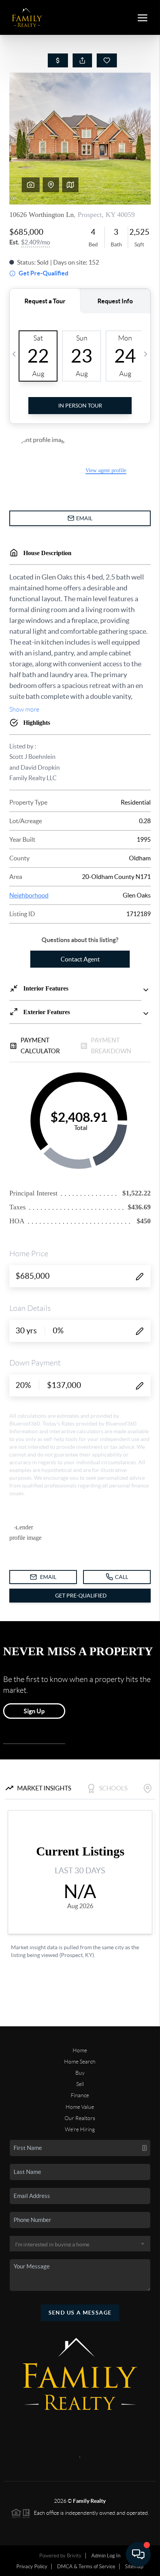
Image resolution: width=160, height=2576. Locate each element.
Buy (80, 2073)
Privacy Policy (32, 2567)
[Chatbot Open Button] (138, 2554)
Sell (80, 2084)
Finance (80, 2095)
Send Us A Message (80, 2313)
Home (80, 2050)
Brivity (74, 2556)
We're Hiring (80, 2129)
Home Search (80, 2062)
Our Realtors (80, 2118)
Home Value (80, 2107)
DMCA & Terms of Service (86, 2567)
